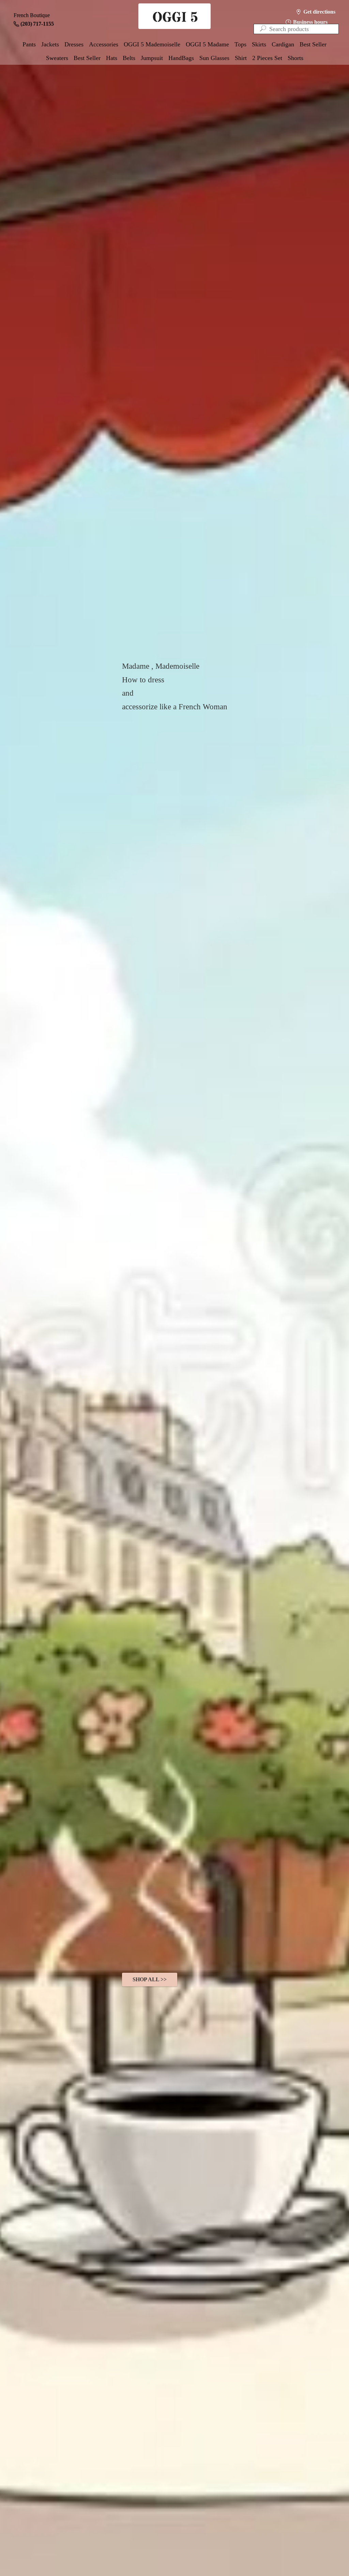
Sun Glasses (214, 58)
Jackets (50, 44)
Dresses (74, 44)
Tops (240, 44)
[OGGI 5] (174, 17)
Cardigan (283, 44)
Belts (129, 58)
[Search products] (263, 29)
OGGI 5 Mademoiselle (152, 44)
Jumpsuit (152, 58)
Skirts (259, 44)
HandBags (181, 58)
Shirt (241, 58)
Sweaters (57, 58)
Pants (29, 44)
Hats (112, 58)
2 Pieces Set (267, 58)
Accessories (104, 44)
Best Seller (313, 44)
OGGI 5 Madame (207, 44)
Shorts (295, 58)
